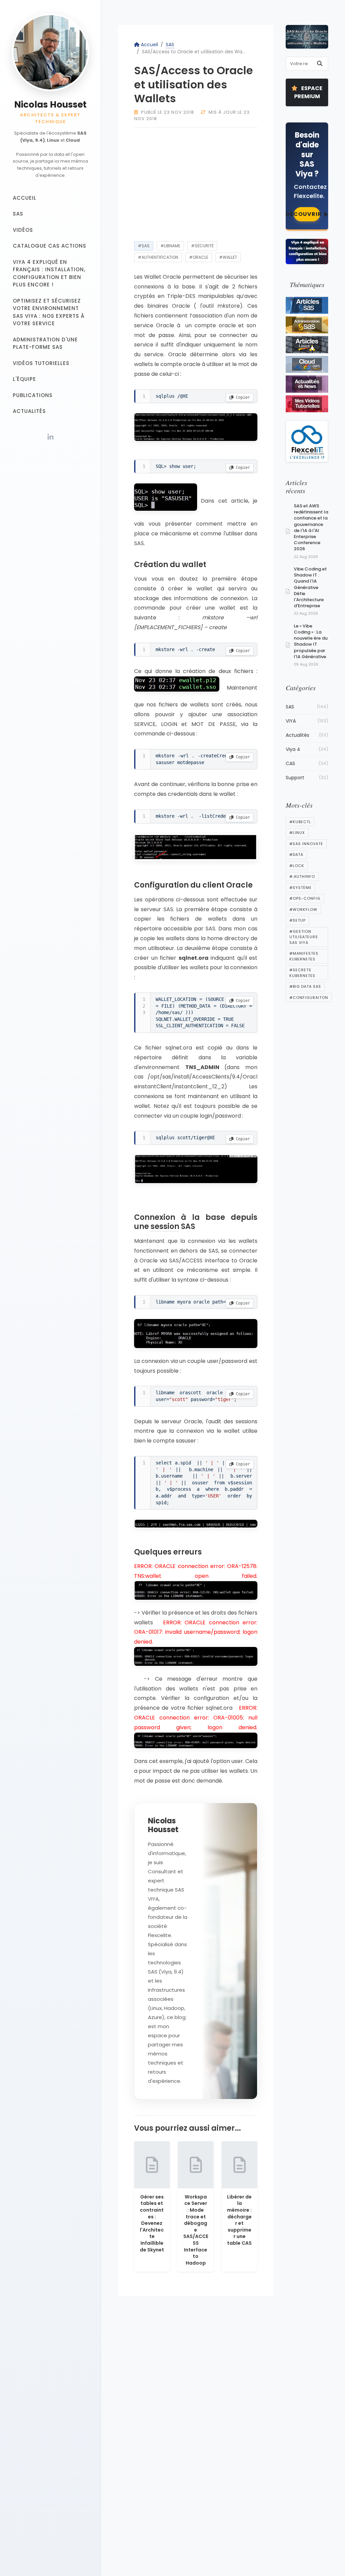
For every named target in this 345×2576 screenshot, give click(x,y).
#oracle (199, 257)
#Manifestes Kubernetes (304, 956)
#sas (144, 246)
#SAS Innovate (306, 844)
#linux (297, 833)
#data (296, 855)
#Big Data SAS (305, 986)
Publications (33, 395)
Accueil (25, 198)
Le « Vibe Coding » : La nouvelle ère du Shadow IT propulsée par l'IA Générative (311, 641)
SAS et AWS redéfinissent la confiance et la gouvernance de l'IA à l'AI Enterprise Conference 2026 (311, 527)
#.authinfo (302, 876)
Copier (242, 397)
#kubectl (300, 822)
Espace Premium (308, 92)
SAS (18, 214)
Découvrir (307, 214)
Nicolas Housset (50, 105)
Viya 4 (307, 749)
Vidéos (23, 230)
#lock (297, 866)
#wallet (228, 257)
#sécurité (202, 246)
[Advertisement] (196, 183)
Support (307, 778)
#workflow (303, 909)
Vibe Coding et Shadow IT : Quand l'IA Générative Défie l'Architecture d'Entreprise (310, 587)
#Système (301, 888)
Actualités (29, 411)
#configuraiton (309, 998)
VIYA (307, 721)
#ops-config (305, 898)
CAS (307, 763)
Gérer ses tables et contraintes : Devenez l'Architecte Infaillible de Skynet (152, 2223)
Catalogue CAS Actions (50, 246)
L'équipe (24, 379)
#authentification (158, 257)
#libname (170, 246)
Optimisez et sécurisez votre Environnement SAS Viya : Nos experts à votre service (49, 312)
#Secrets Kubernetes (302, 973)
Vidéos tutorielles (41, 363)
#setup (297, 920)
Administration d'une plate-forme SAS (45, 343)
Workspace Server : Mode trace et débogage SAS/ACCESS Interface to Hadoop (196, 2230)
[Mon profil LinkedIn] (51, 437)
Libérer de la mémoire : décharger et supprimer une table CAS (239, 2220)
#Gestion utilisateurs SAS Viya (304, 937)
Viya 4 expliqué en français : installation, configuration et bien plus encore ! (49, 273)
